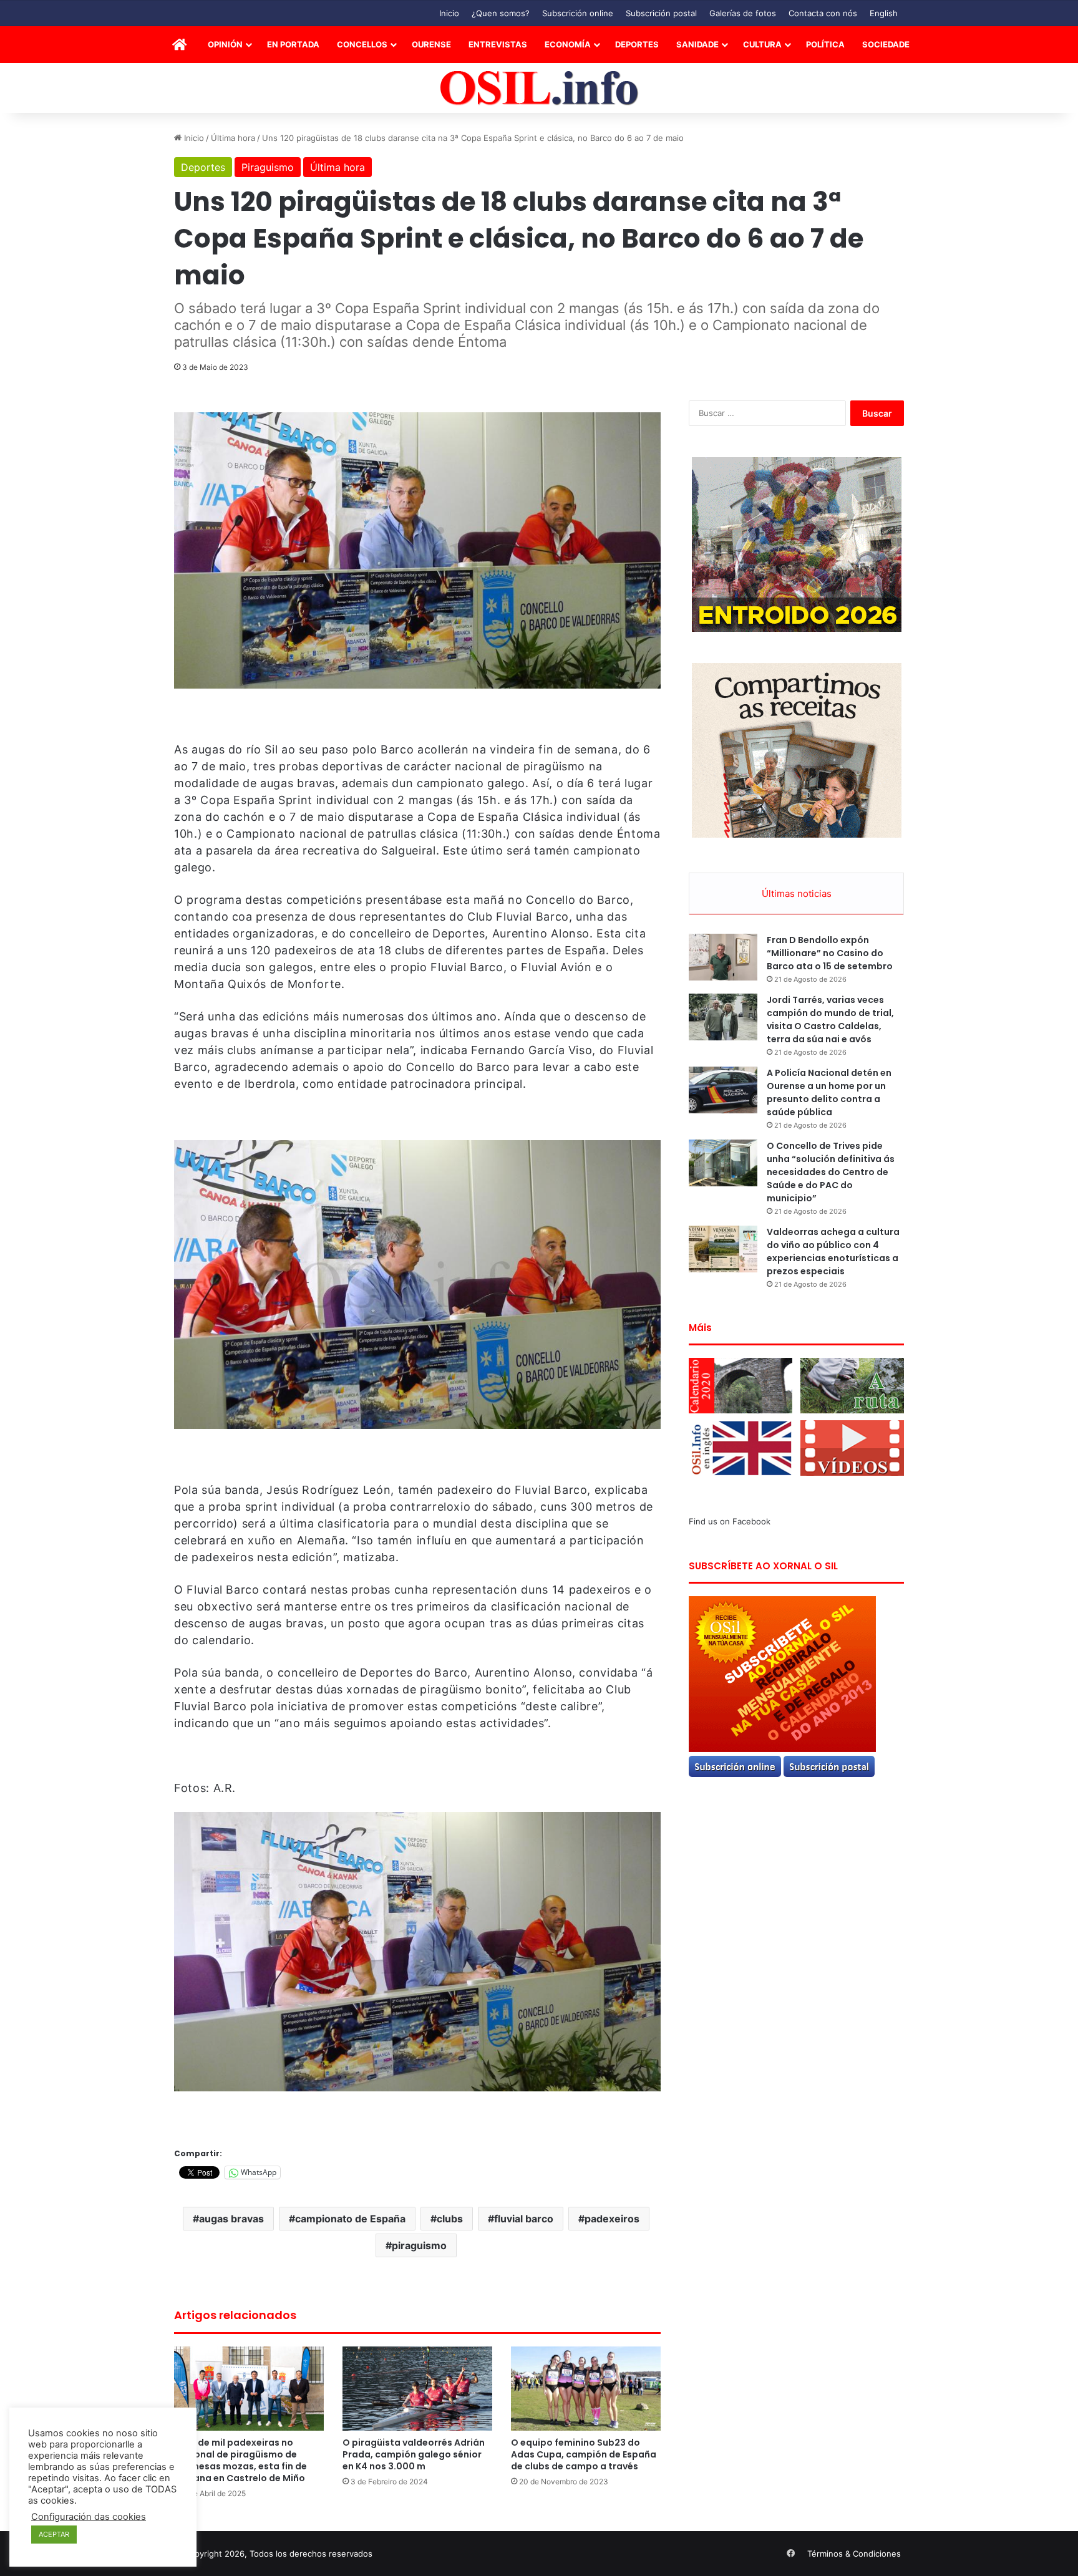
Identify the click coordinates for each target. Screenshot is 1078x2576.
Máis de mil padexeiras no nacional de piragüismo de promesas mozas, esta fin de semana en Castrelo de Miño (240, 2460)
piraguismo (419, 2245)
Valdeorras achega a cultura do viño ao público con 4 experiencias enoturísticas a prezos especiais (833, 1252)
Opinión (225, 44)
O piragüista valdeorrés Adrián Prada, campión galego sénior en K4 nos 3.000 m (414, 2454)
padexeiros (612, 2219)
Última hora (233, 138)
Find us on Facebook (730, 1521)
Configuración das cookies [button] (89, 2517)
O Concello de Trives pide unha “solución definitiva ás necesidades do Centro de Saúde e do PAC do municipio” (831, 1172)
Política (825, 44)
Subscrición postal (661, 13)
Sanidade (697, 44)
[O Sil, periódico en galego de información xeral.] (539, 88)
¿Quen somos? (501, 13)
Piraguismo (268, 167)
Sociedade (886, 44)
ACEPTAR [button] (54, 2534)
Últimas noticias (797, 893)
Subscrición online (578, 13)
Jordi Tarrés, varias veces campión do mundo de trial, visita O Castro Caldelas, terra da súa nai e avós (830, 1019)
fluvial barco (524, 2219)
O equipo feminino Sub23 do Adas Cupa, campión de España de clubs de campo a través (584, 2454)
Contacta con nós (823, 13)
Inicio (449, 13)
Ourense (431, 44)
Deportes (637, 44)
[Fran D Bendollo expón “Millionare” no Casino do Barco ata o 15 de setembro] (723, 957)
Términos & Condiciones (854, 2554)
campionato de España (350, 2219)
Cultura (762, 44)
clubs (450, 2219)
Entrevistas (498, 44)
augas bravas (231, 2219)
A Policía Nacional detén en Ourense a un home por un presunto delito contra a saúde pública (829, 1092)
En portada (293, 44)
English (884, 13)
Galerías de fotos (743, 13)
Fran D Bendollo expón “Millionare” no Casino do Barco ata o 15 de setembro (830, 953)
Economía (568, 44)
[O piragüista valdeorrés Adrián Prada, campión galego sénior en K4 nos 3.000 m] (417, 2389)
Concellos (362, 44)
